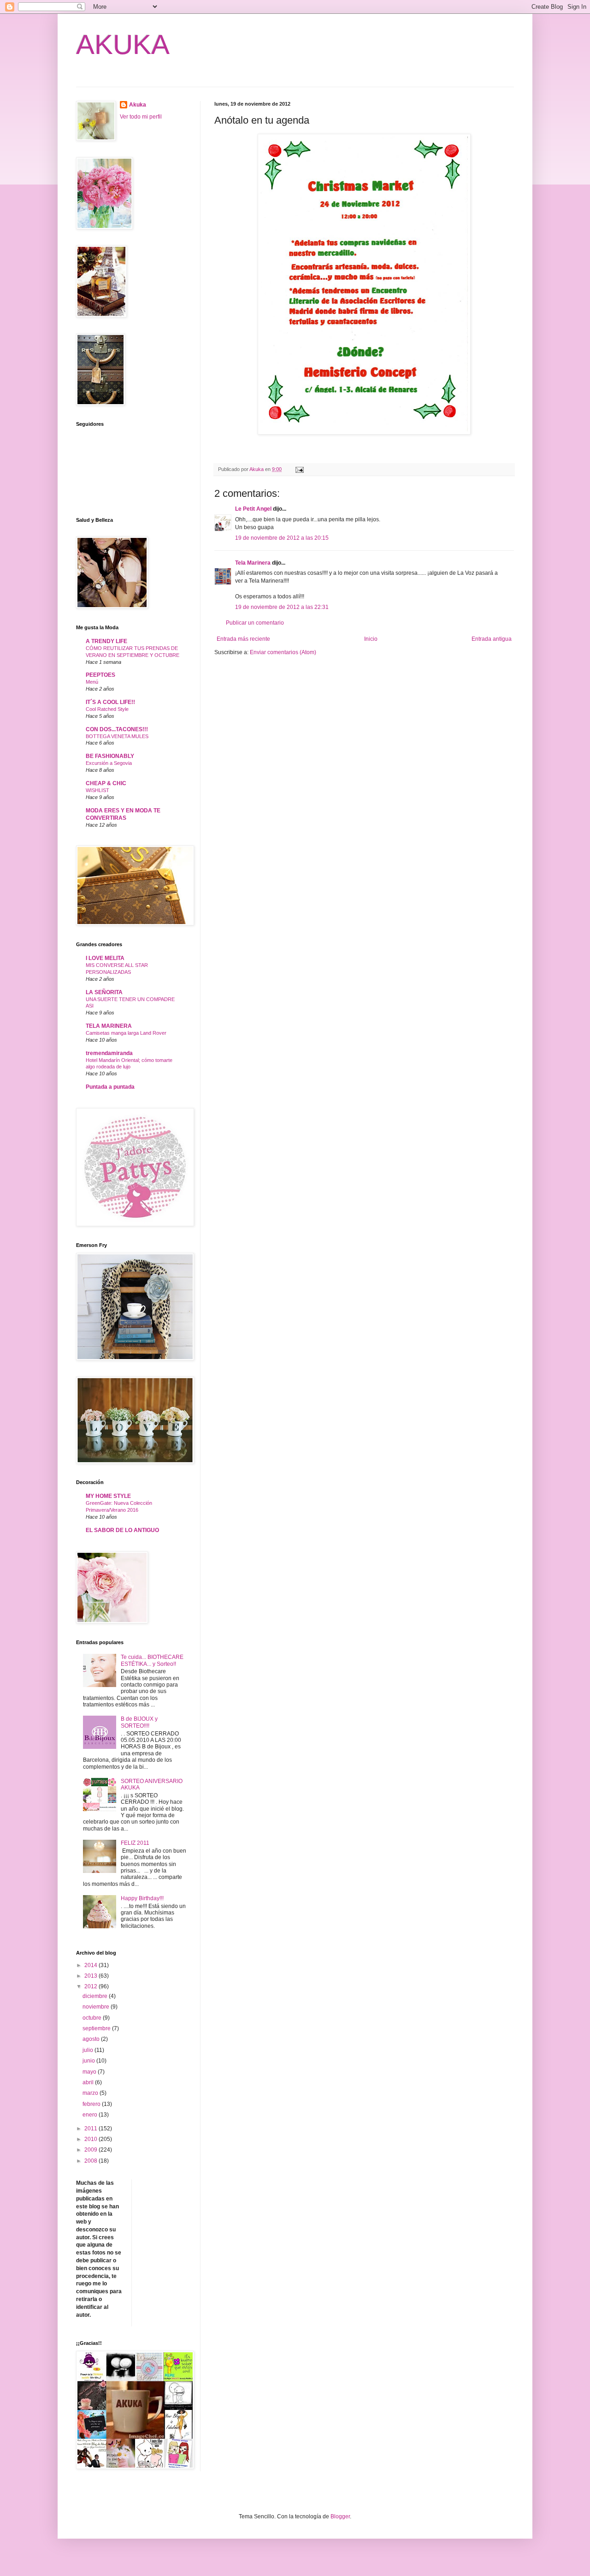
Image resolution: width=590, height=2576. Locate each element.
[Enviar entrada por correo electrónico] (299, 469)
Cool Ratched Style (107, 709)
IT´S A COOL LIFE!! (110, 702)
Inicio (371, 639)
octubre (93, 2018)
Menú (92, 682)
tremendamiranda (109, 1053)
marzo (91, 2093)
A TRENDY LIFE (106, 641)
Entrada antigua (492, 639)
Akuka (138, 105)
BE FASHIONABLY (110, 756)
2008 (91, 2161)
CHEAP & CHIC (106, 783)
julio (88, 2050)
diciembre (96, 1996)
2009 (91, 2150)
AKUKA (123, 45)
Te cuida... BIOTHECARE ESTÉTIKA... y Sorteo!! (152, 1660)
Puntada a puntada (110, 1087)
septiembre (97, 2028)
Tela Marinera (253, 563)
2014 (91, 1965)
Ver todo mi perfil (141, 117)
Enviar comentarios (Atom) (283, 652)
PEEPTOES (100, 675)
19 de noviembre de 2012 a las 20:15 (282, 538)
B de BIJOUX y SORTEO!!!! (139, 1722)
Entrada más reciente (243, 639)
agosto (92, 2039)
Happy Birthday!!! (142, 1898)
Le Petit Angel (253, 509)
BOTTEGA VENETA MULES (117, 736)
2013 (91, 1976)
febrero (92, 2104)
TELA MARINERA (109, 1026)
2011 (91, 2129)
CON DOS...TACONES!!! (117, 729)
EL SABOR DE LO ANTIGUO (122, 1530)
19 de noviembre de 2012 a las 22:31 (282, 607)
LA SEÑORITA (104, 992)
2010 (91, 2139)
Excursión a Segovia (109, 763)
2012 (91, 1986)
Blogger (340, 2516)
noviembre (97, 2007)
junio (89, 2061)
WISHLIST (97, 790)
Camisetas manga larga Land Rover (126, 1033)
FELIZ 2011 (135, 1843)
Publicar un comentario (255, 623)
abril (89, 2082)
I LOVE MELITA (105, 958)
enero (91, 2115)
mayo (90, 2072)
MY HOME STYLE (108, 1496)
